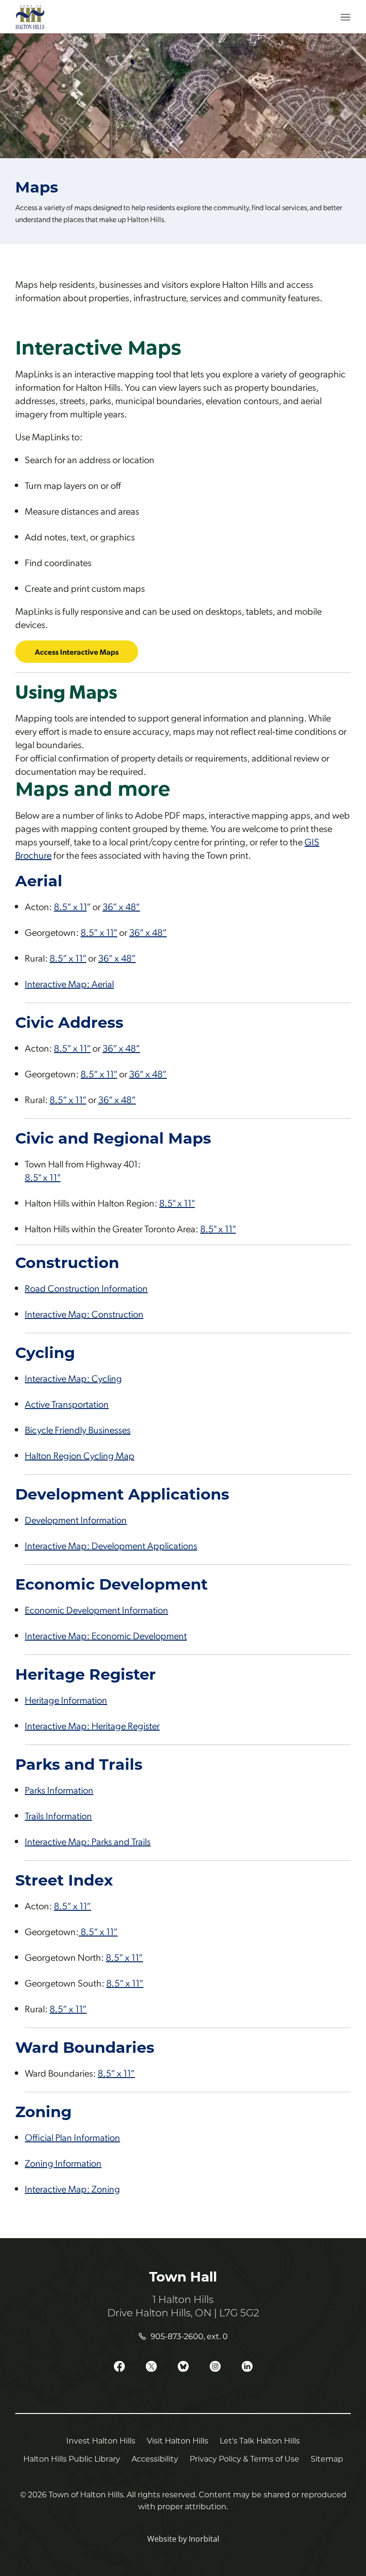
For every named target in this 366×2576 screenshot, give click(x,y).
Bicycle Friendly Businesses (78, 1430)
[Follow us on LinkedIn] (247, 2367)
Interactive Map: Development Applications (111, 1545)
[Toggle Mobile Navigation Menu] (339, 17)
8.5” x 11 (70, 906)
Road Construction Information (86, 1288)
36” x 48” (121, 906)
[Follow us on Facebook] (119, 2367)
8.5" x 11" (43, 1177)
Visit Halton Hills (178, 2440)
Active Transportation (67, 1404)
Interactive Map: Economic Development (106, 1635)
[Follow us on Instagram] (215, 2367)
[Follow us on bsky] (183, 2367)
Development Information (76, 1520)
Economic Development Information (97, 1610)
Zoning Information (63, 2163)
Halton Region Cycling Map (80, 1455)
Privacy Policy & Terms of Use (244, 2459)
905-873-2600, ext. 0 (189, 2336)
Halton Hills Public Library (72, 2459)
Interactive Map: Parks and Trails (88, 1841)
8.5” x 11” (99, 932)
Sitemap (327, 2459)
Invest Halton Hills (101, 2440)
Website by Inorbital (183, 2539)
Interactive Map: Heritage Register (92, 1725)
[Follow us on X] (151, 2367)
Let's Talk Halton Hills (260, 2440)
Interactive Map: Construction (84, 1314)
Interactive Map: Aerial (69, 984)
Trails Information (58, 1815)
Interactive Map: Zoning (72, 2189)
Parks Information (59, 1790)
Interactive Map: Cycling (73, 1378)
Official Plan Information (72, 2137)
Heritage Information (66, 1700)
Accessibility (155, 2459)
